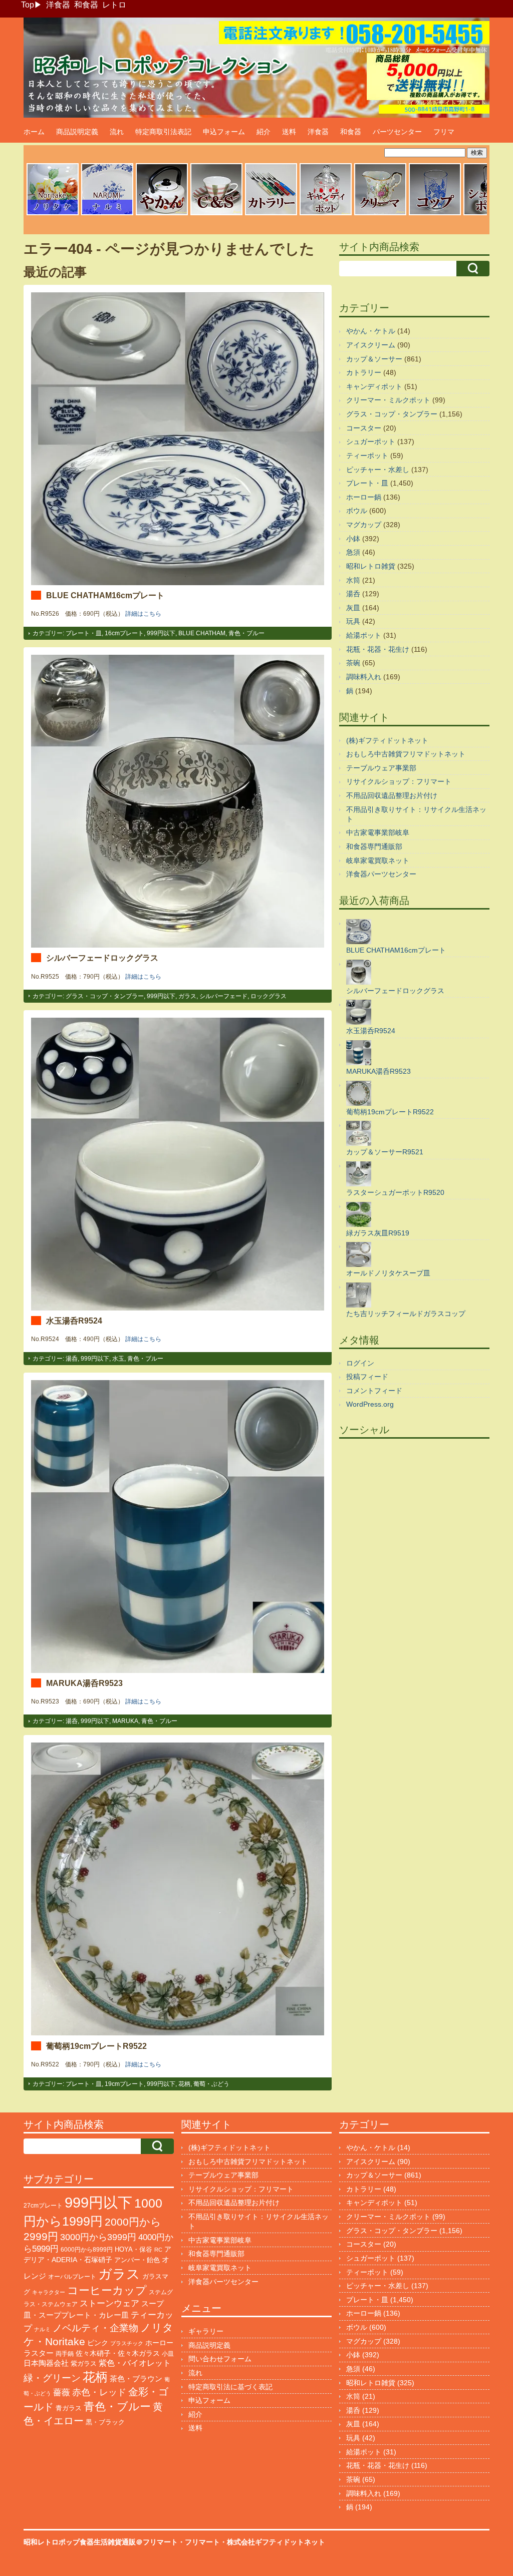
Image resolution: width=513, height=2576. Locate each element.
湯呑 (72, 1359)
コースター (364, 428)
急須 (353, 552)
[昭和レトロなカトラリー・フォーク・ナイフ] (271, 214)
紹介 (264, 132)
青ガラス (69, 2408)
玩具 (353, 621)
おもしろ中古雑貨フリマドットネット (406, 754)
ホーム (34, 132)
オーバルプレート (72, 2277)
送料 (289, 132)
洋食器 (58, 5)
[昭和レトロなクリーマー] (380, 214)
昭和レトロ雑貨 (371, 566)
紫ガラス (84, 2364)
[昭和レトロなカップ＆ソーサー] (216, 214)
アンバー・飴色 (137, 2260)
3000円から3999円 (98, 2237)
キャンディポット (374, 386)
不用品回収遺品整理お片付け (392, 795)
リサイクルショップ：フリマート (399, 781)
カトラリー (364, 372)
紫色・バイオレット (135, 2363)
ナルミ (42, 2329)
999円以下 (161, 633)
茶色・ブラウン (136, 2379)
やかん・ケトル (371, 331)
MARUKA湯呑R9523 (84, 1683)
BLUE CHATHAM (202, 633)
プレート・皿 (84, 633)
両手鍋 (65, 2354)
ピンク (98, 2343)
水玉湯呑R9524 (74, 1321)
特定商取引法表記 (163, 132)
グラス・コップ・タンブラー (105, 996)
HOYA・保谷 (134, 2249)
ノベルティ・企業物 (95, 2328)
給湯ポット (364, 635)
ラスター (39, 2353)
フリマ (444, 132)
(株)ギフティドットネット (387, 740)
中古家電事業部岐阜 (378, 832)
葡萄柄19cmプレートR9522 (96, 2046)
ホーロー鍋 (364, 497)
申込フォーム (224, 132)
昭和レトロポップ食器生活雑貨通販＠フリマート (101, 2542)
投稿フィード (367, 1377)
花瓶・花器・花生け (378, 649)
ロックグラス (269, 996)
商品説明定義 (77, 132)
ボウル (357, 511)
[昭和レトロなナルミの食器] (107, 214)
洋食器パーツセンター (381, 874)
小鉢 (353, 539)
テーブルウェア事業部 (381, 768)
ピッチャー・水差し (378, 470)
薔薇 (62, 2393)
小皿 (168, 2354)
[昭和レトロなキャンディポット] (326, 214)
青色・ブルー (246, 633)
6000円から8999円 (87, 2250)
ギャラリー (206, 2331)
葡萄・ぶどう (211, 2084)
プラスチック (127, 2343)
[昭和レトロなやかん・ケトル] (162, 214)
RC (158, 2250)
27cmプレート (43, 2206)
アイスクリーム (371, 345)
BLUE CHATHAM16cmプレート (105, 595)
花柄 (184, 2084)
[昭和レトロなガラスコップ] (435, 214)
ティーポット (367, 456)
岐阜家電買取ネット (378, 861)
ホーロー (159, 2343)
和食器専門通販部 (374, 846)
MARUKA (125, 1721)
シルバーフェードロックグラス (102, 958)
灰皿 (353, 608)
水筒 (353, 580)
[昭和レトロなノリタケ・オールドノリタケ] (53, 214)
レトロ (114, 5)
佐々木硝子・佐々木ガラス (118, 2353)
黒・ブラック (105, 2422)
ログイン (360, 1363)
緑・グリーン (52, 2378)
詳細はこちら (143, 614)
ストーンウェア (109, 2303)
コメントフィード (374, 1391)
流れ (117, 132)
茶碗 (353, 663)
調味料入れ (364, 677)
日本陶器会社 (46, 2363)
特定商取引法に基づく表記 (230, 2387)
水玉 (118, 1359)
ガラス (187, 996)
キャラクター (49, 2292)
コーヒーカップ (107, 2290)
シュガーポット (371, 442)
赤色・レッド (99, 2392)
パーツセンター (397, 132)
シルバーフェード (223, 996)
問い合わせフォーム (220, 2359)
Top (28, 5)
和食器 (86, 5)
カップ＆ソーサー (374, 359)
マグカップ (364, 525)
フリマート (202, 2542)
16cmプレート (124, 633)
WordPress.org (370, 1404)
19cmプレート (124, 2084)
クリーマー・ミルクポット (388, 400)
